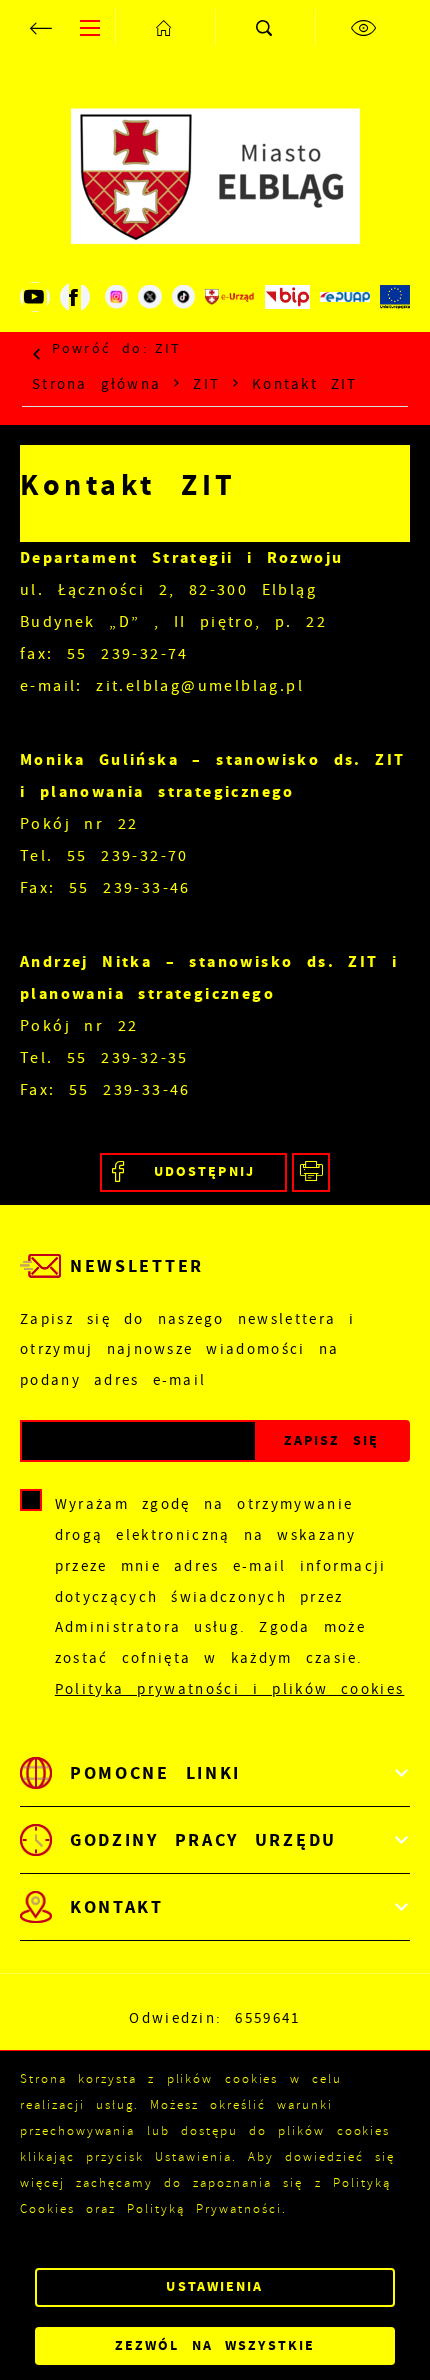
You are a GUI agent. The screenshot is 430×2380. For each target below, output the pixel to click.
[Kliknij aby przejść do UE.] (395, 297)
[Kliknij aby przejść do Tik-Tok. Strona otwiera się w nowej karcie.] (183, 297)
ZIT (168, 348)
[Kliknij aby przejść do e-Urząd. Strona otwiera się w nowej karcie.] (230, 297)
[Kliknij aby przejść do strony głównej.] (165, 27)
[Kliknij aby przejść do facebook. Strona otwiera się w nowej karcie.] (75, 297)
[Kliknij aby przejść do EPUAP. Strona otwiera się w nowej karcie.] (345, 297)
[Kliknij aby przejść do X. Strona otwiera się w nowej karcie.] (149, 297)
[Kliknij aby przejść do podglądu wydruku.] (311, 1172)
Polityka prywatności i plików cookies (230, 1689)
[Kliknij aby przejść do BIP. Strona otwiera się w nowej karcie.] (287, 297)
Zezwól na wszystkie (215, 2345)
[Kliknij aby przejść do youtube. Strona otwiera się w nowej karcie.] (35, 297)
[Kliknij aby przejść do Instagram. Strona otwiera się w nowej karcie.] (116, 297)
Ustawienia (214, 2286)
